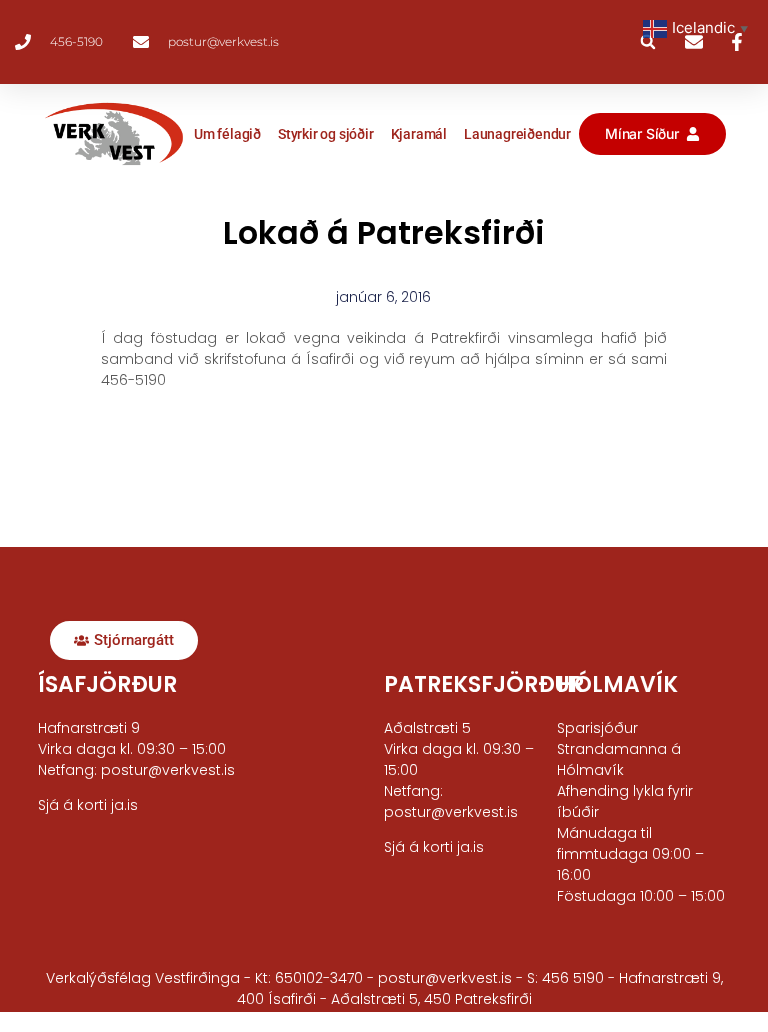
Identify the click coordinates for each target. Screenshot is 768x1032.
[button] (648, 42)
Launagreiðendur (517, 134)
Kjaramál (419, 134)
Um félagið (227, 134)
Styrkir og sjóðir (326, 134)
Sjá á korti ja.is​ (88, 805)
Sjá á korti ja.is (434, 847)
